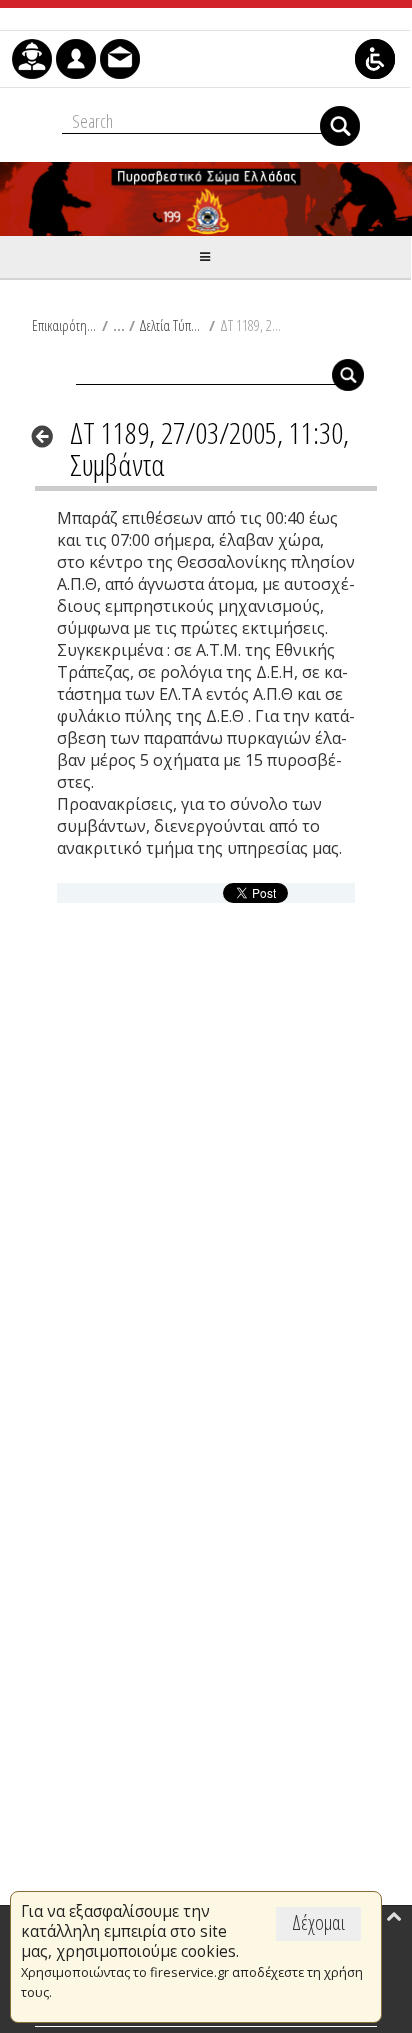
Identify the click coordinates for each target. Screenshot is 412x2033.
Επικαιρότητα (64, 325)
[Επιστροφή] (48, 436)
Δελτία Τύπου (171, 325)
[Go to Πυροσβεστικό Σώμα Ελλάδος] (206, 199)
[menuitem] (32, 59)
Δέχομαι (318, 1922)
